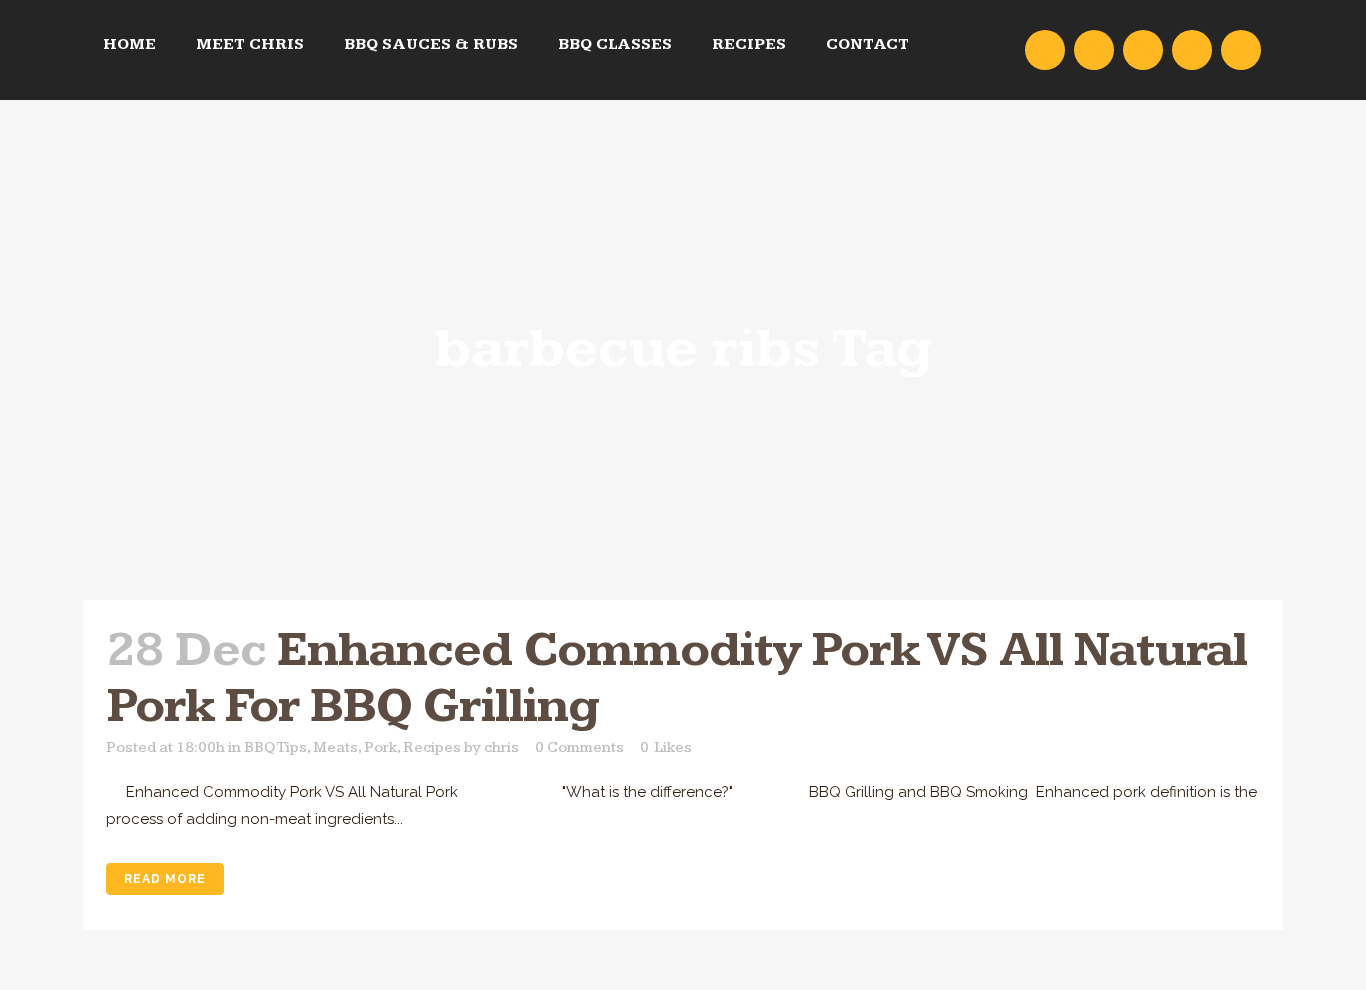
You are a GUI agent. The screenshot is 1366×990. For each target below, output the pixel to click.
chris (501, 747)
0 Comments (579, 747)
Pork (380, 747)
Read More (165, 879)
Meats (335, 747)
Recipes (432, 747)
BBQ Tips (275, 747)
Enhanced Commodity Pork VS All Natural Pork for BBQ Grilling (676, 678)
